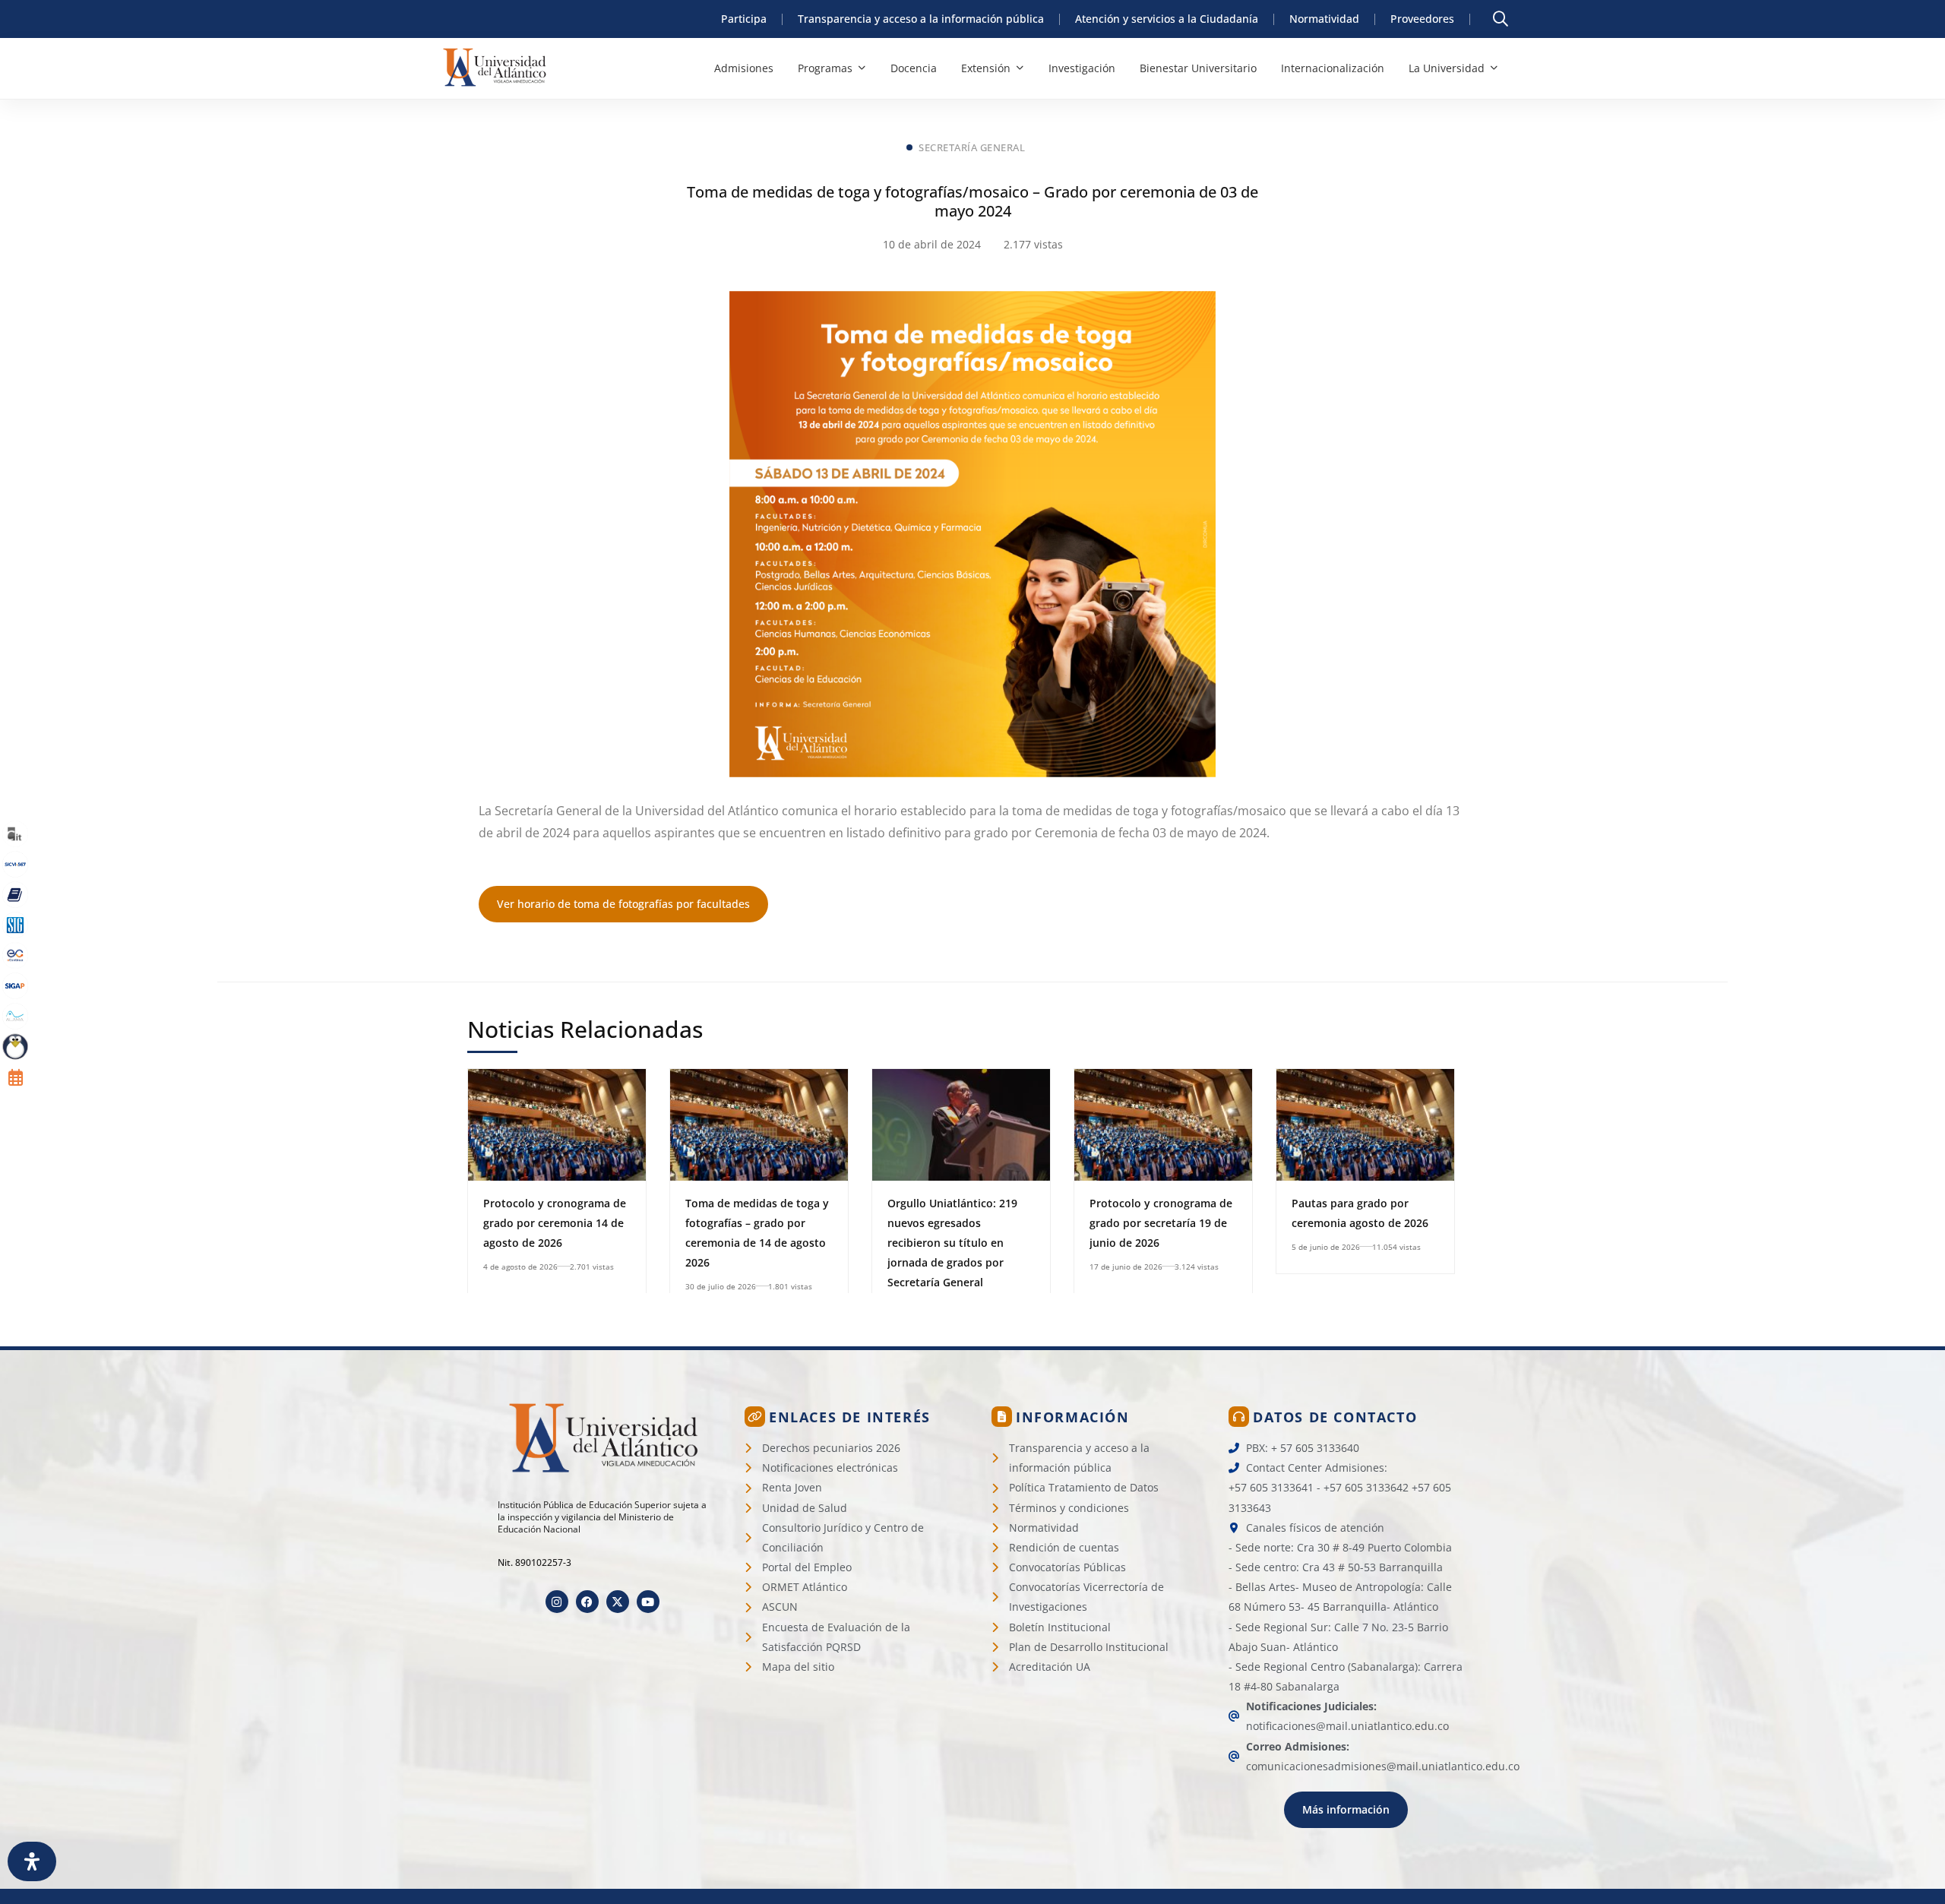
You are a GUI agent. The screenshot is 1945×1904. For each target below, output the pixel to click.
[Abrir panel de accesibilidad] (32, 1861)
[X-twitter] (618, 1602)
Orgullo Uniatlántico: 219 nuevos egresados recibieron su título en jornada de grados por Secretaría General (952, 1243)
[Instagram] (557, 1602)
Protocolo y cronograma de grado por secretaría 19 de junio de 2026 (1161, 1223)
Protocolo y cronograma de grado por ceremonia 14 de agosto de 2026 (555, 1223)
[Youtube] (648, 1602)
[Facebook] (587, 1602)
